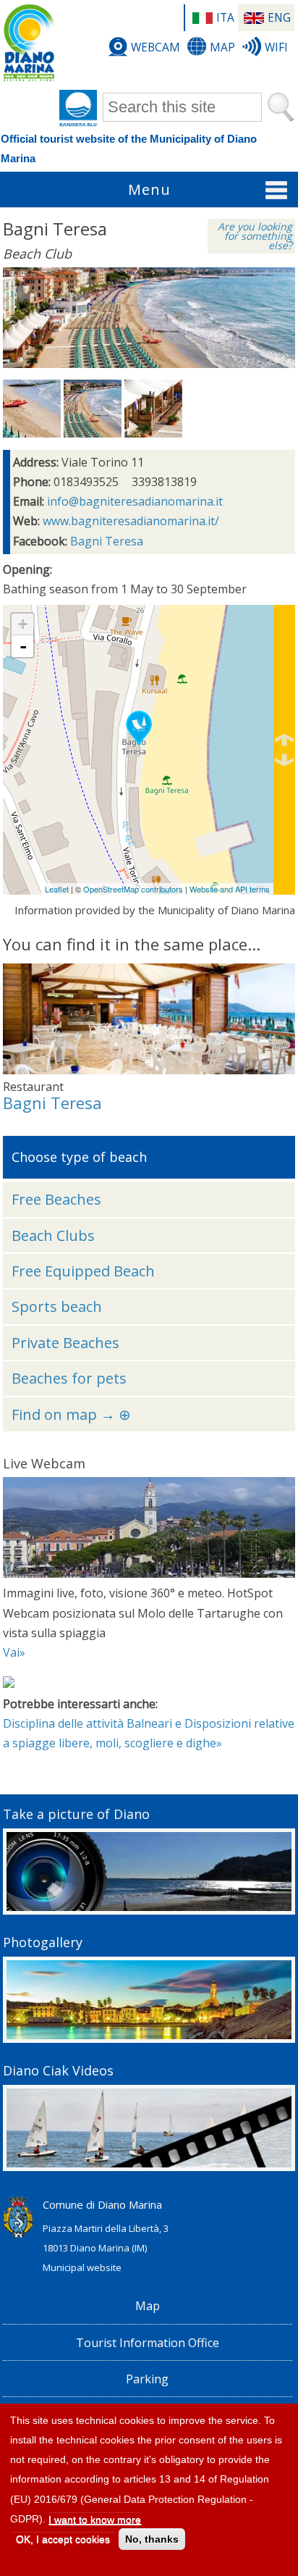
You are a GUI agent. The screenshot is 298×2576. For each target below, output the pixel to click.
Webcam (156, 47)
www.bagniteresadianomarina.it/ (131, 521)
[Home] (29, 43)
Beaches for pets (69, 1378)
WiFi (276, 47)
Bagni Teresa (107, 541)
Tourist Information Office (148, 2343)
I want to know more (95, 2519)
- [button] (23, 646)
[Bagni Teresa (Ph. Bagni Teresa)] (32, 433)
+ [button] (23, 624)
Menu (149, 189)
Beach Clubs (53, 1235)
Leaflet (57, 889)
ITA (225, 17)
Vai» (14, 1652)
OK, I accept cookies (63, 2539)
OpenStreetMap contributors (133, 889)
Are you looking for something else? (255, 236)
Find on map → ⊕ (71, 1414)
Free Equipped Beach (83, 1271)
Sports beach (57, 1306)
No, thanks (152, 2539)
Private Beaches (65, 1343)
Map (222, 47)
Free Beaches (56, 1199)
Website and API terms (230, 889)
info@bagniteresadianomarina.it (135, 501)
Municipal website (82, 2267)
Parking (147, 2379)
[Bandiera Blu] (78, 109)
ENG (279, 17)
